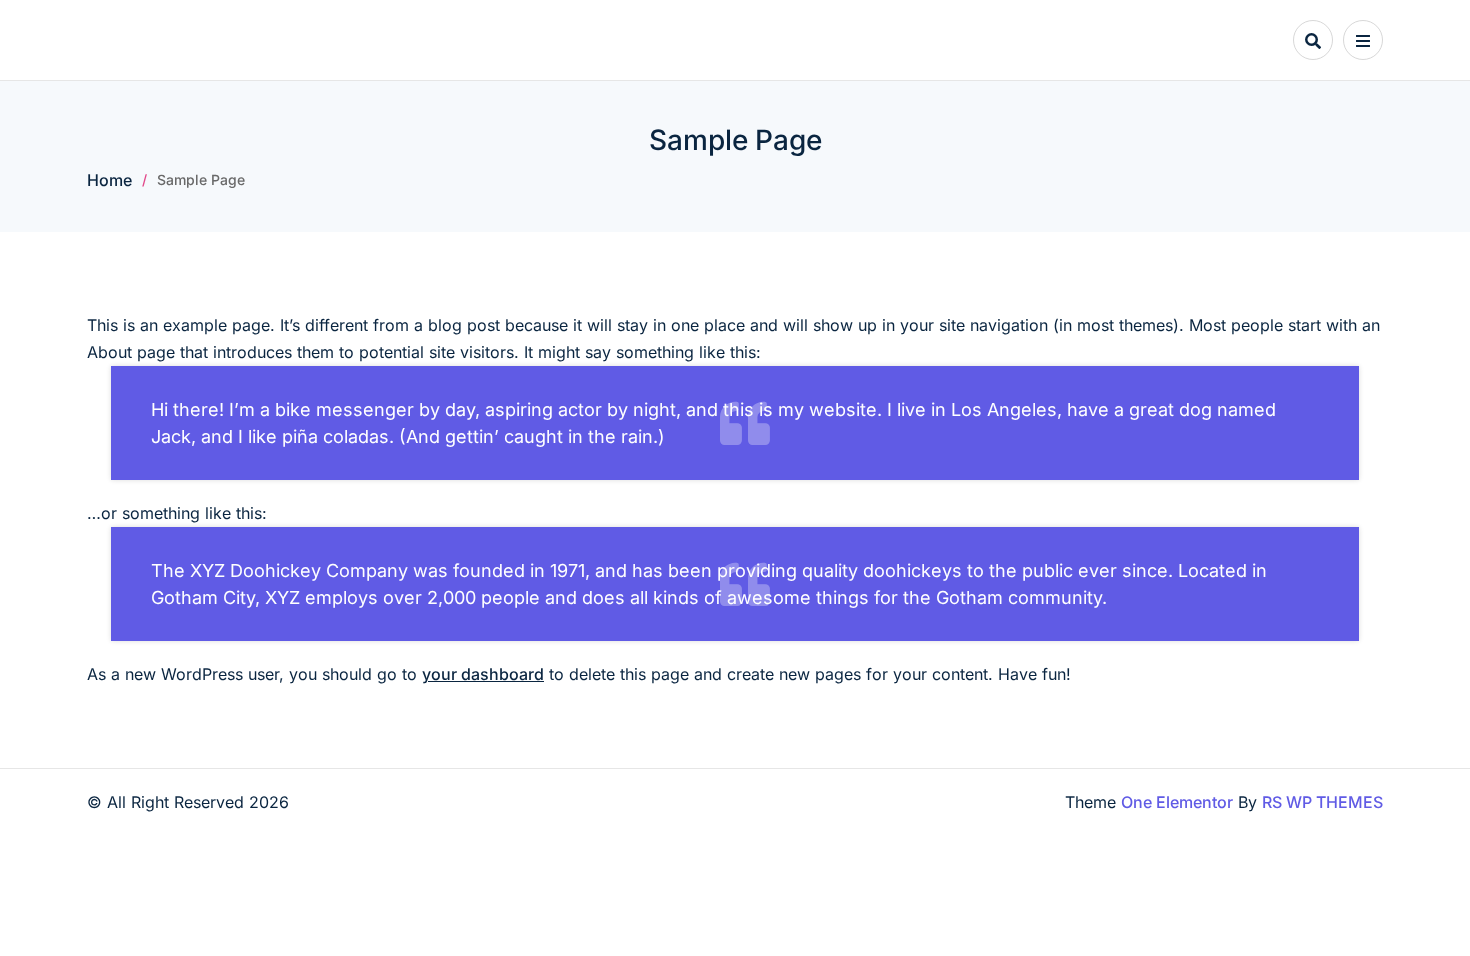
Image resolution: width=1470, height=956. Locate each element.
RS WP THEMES (1322, 802)
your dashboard (483, 674)
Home (109, 180)
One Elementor (1177, 802)
